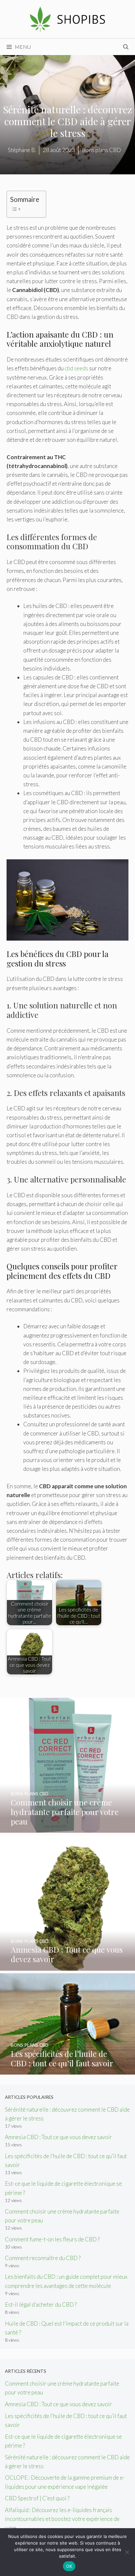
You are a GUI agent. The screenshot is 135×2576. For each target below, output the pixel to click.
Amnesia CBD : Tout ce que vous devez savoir (58, 2137)
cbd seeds (76, 368)
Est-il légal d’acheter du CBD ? (41, 2304)
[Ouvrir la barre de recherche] (126, 47)
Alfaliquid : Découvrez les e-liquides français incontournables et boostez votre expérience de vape (62, 2519)
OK (69, 2566)
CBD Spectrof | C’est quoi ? (37, 2498)
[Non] (127, 2552)
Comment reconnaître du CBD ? (43, 2258)
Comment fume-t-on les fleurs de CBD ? (52, 2239)
